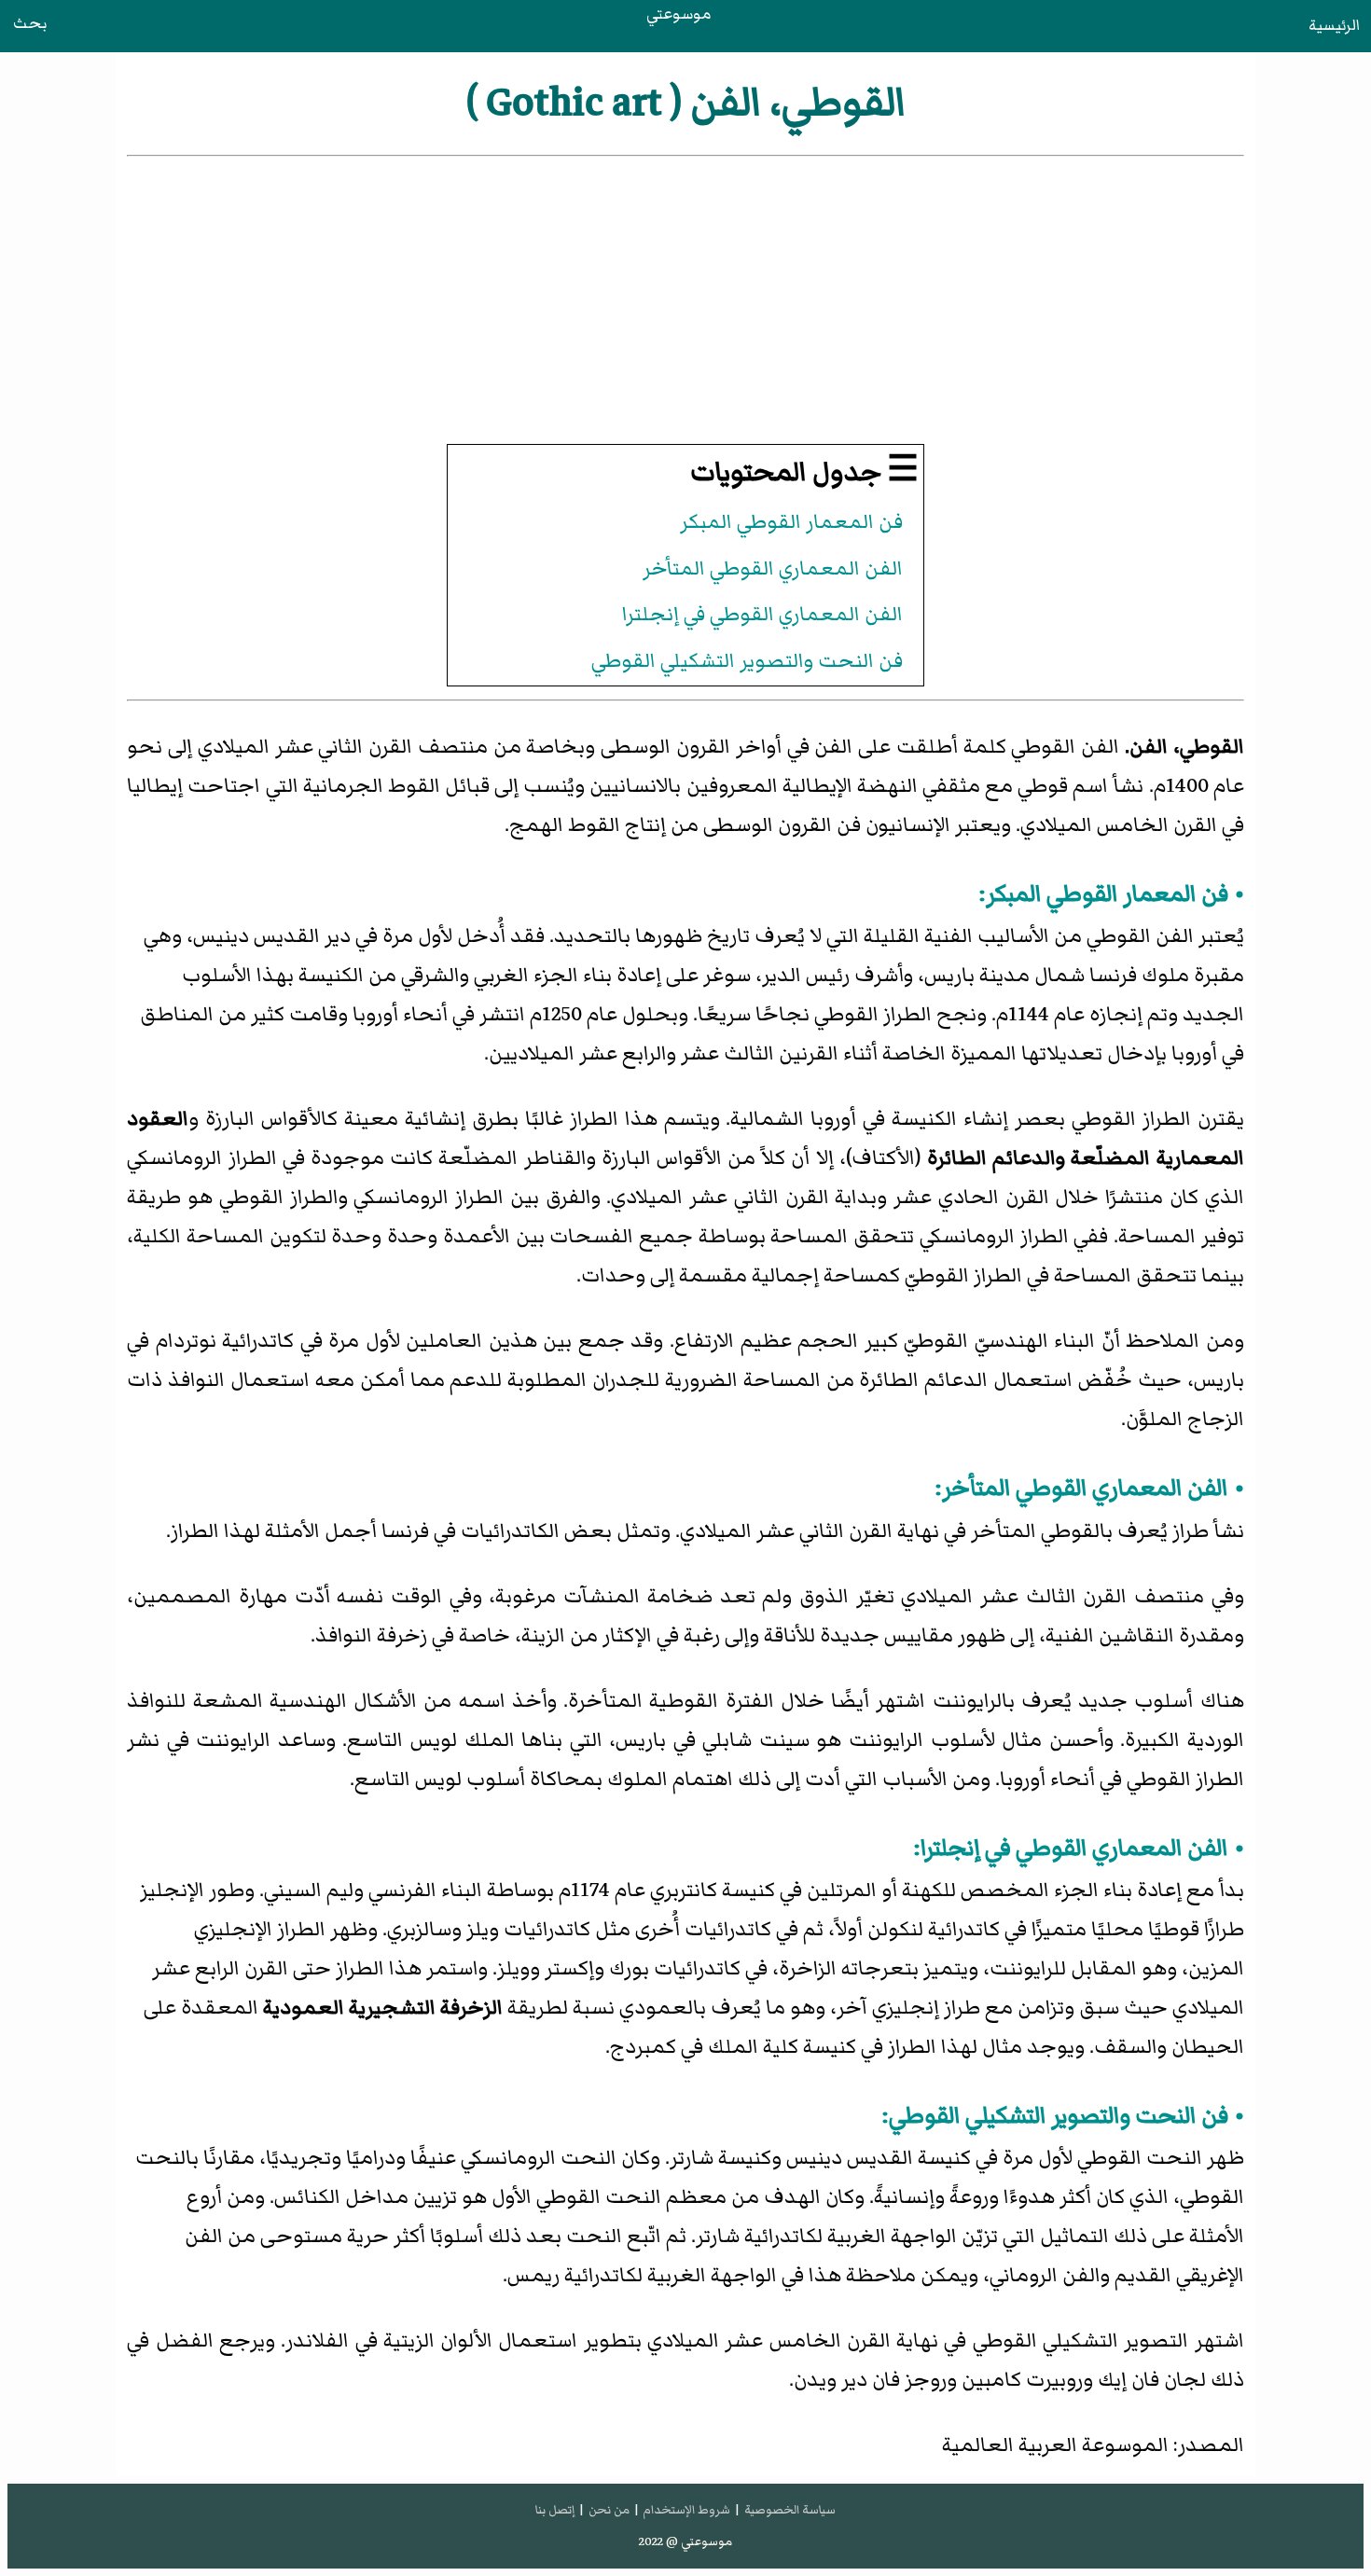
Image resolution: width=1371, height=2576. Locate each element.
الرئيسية (1334, 25)
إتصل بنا (555, 2510)
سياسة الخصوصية (790, 2510)
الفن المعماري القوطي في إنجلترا (762, 614)
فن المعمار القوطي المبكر (791, 522)
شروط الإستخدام (686, 2510)
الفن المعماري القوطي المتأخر (773, 568)
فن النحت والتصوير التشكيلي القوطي (747, 661)
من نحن (609, 2510)
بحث (30, 23)
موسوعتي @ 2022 (685, 2541)
